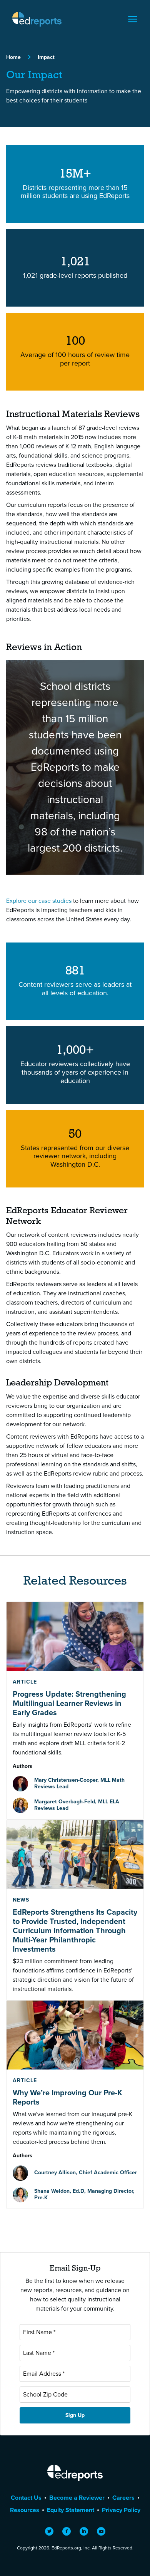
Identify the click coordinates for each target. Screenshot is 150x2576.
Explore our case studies (39, 901)
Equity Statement (71, 2510)
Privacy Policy (121, 2510)
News (21, 1900)
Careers (123, 2498)
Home (13, 57)
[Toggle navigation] (133, 19)
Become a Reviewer (77, 2498)
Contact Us (26, 2498)
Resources (25, 2510)
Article (25, 1682)
